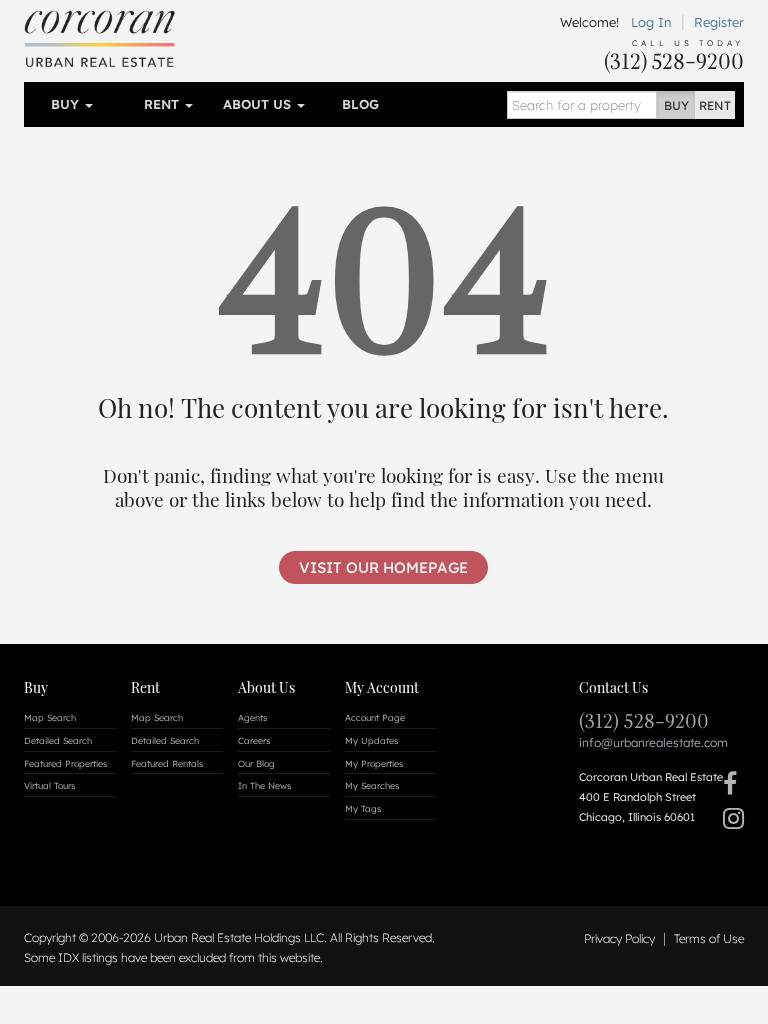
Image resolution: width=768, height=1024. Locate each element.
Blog (360, 104)
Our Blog (256, 763)
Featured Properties (65, 763)
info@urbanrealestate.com (653, 742)
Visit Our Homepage (383, 567)
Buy (67, 104)
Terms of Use (709, 938)
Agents (252, 717)
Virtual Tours (49, 785)
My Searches (372, 785)
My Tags (363, 808)
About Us (259, 104)
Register (719, 22)
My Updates (371, 740)
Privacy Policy (619, 938)
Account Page (375, 717)
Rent (163, 104)
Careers (254, 740)
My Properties (374, 763)
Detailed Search (58, 740)
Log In (651, 22)
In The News (264, 785)
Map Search (50, 717)
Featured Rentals (167, 763)
